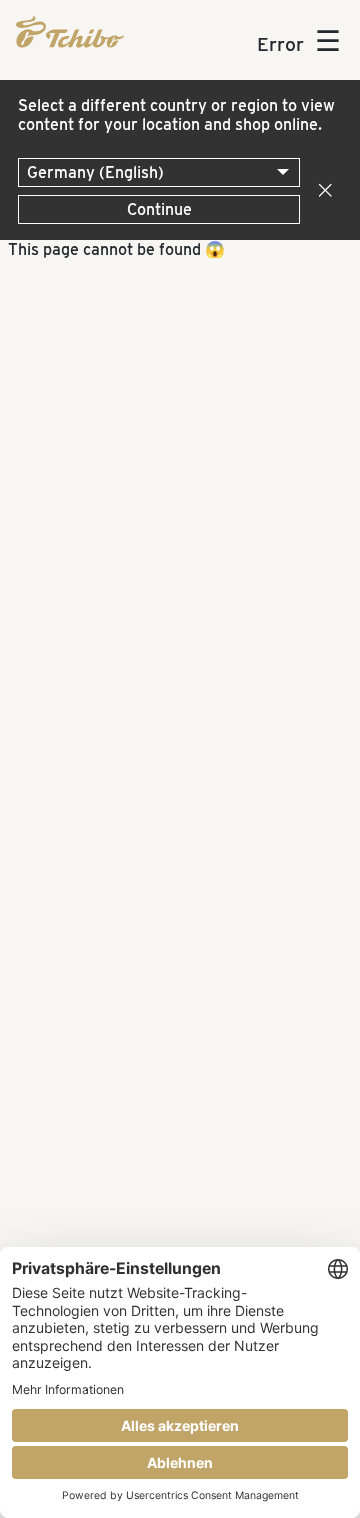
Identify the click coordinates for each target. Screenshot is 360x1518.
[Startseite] (70, 32)
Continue (159, 209)
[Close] (321, 191)
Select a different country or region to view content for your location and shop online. (176, 115)
